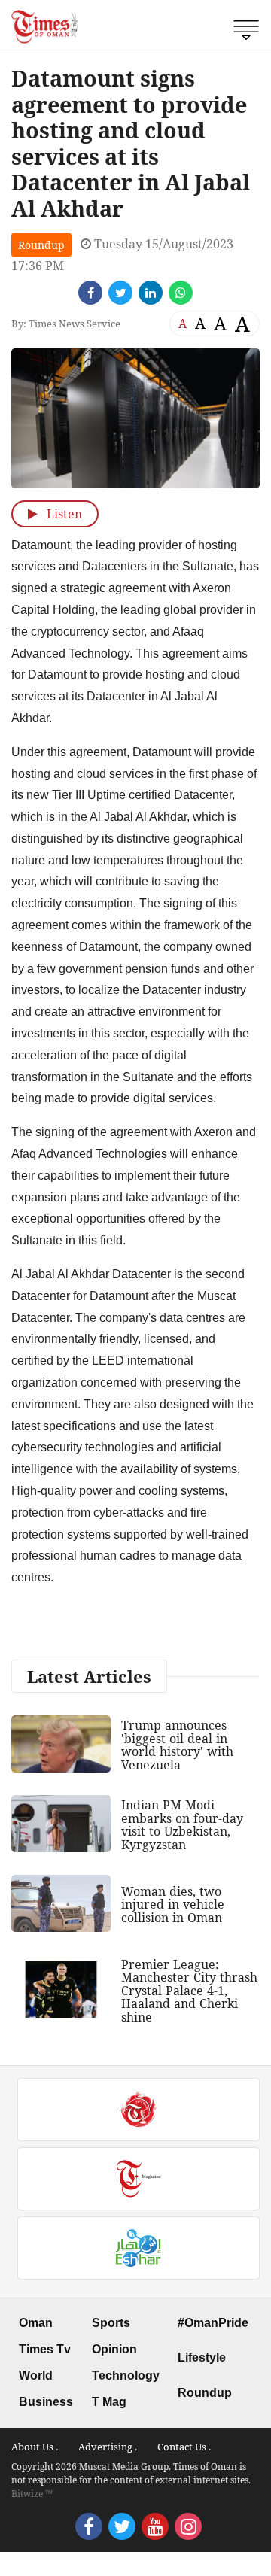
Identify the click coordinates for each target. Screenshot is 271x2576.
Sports (111, 2323)
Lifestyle (202, 2357)
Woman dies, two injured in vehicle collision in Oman (173, 1905)
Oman (36, 2323)
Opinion (114, 2349)
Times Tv (45, 2349)
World (36, 2376)
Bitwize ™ (32, 2494)
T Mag (109, 2402)
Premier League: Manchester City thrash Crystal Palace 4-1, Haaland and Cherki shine (189, 1991)
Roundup (41, 245)
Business (46, 2402)
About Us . (35, 2447)
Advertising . (108, 2447)
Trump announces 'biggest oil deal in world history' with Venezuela (177, 1745)
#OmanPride (213, 2323)
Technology (126, 2376)
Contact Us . (184, 2447)
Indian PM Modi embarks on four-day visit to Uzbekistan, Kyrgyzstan (182, 1825)
